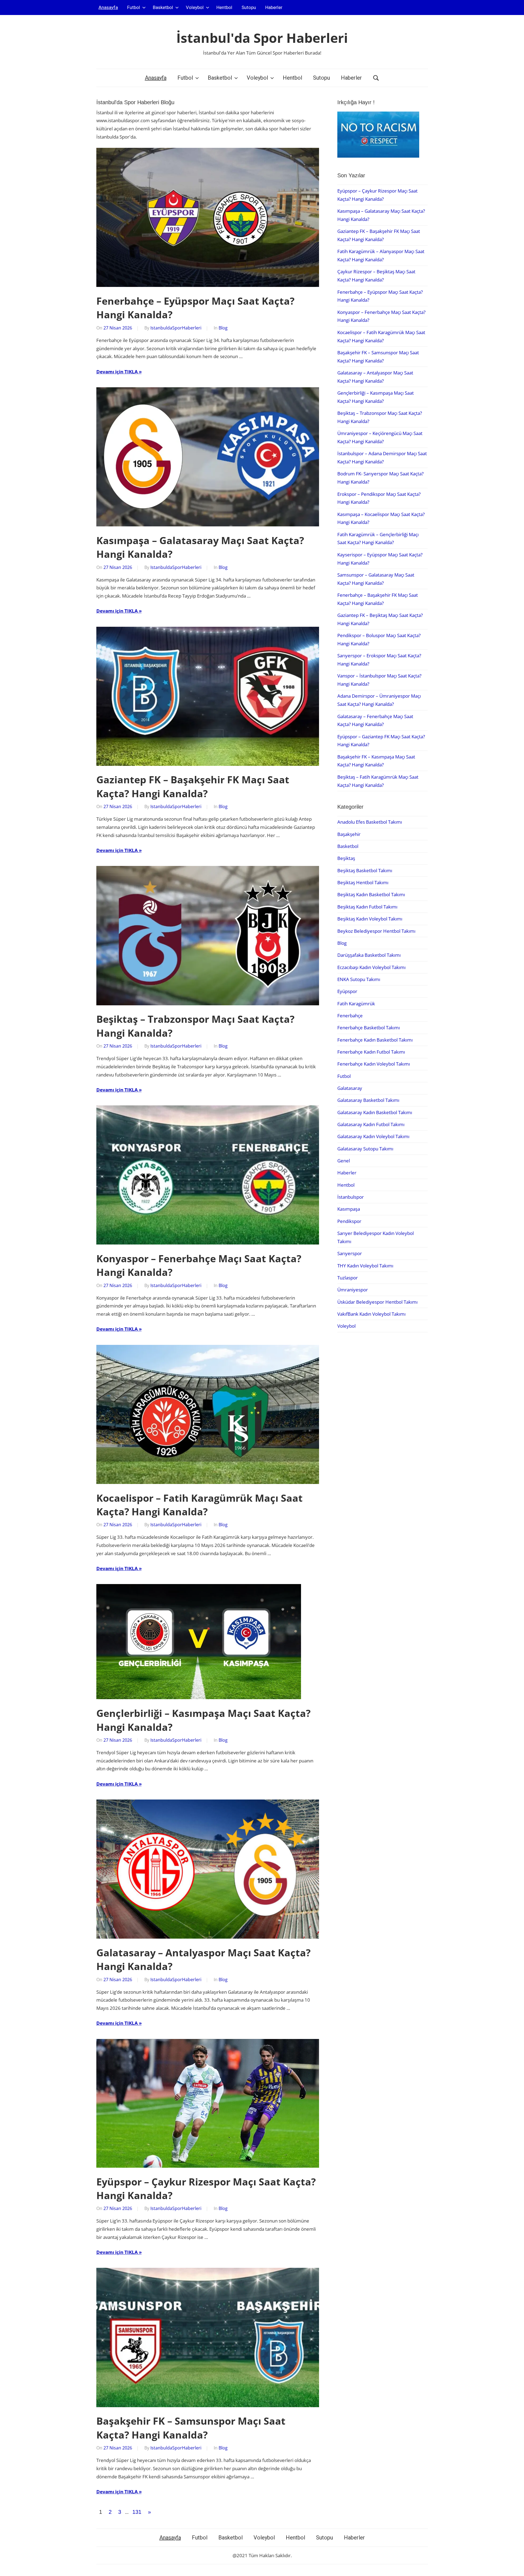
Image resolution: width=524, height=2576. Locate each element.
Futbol (134, 7)
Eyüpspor (347, 991)
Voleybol (195, 7)
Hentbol (224, 7)
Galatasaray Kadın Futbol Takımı (371, 1124)
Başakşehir (349, 834)
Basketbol (163, 7)
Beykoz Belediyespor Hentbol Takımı (376, 931)
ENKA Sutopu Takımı (359, 979)
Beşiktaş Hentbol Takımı (363, 882)
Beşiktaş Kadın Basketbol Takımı (371, 894)
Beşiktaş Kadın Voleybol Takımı (370, 919)
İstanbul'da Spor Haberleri (262, 38)
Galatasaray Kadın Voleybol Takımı (373, 1136)
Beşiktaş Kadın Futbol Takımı (367, 907)
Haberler (274, 7)
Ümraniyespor (353, 1290)
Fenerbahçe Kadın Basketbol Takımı (375, 1040)
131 (137, 2512)
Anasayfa (108, 7)
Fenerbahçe (350, 1016)
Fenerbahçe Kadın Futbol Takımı (371, 1052)
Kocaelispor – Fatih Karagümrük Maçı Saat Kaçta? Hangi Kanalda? (200, 1505)
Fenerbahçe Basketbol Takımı (369, 1028)
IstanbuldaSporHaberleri (176, 328)
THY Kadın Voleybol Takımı (365, 1266)
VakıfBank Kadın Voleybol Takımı (371, 1314)
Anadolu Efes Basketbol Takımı (370, 822)
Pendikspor (349, 1221)
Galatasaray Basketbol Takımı (368, 1100)
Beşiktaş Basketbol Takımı (365, 870)
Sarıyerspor (350, 1253)
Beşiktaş (346, 858)
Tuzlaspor (348, 1278)
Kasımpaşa (349, 1209)
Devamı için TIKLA (117, 372)
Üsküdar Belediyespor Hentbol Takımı (377, 1302)
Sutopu (249, 7)
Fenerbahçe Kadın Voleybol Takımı (374, 1064)
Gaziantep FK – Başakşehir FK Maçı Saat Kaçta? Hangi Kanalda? (193, 786)
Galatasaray (350, 1088)
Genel (344, 1161)
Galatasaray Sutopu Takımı (365, 1149)
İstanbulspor (351, 1197)
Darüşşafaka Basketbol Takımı (369, 955)
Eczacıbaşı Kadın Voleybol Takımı (371, 967)
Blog (223, 328)
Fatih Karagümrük (356, 1004)
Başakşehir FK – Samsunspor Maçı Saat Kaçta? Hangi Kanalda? (191, 2428)
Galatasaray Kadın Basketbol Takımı (375, 1112)
